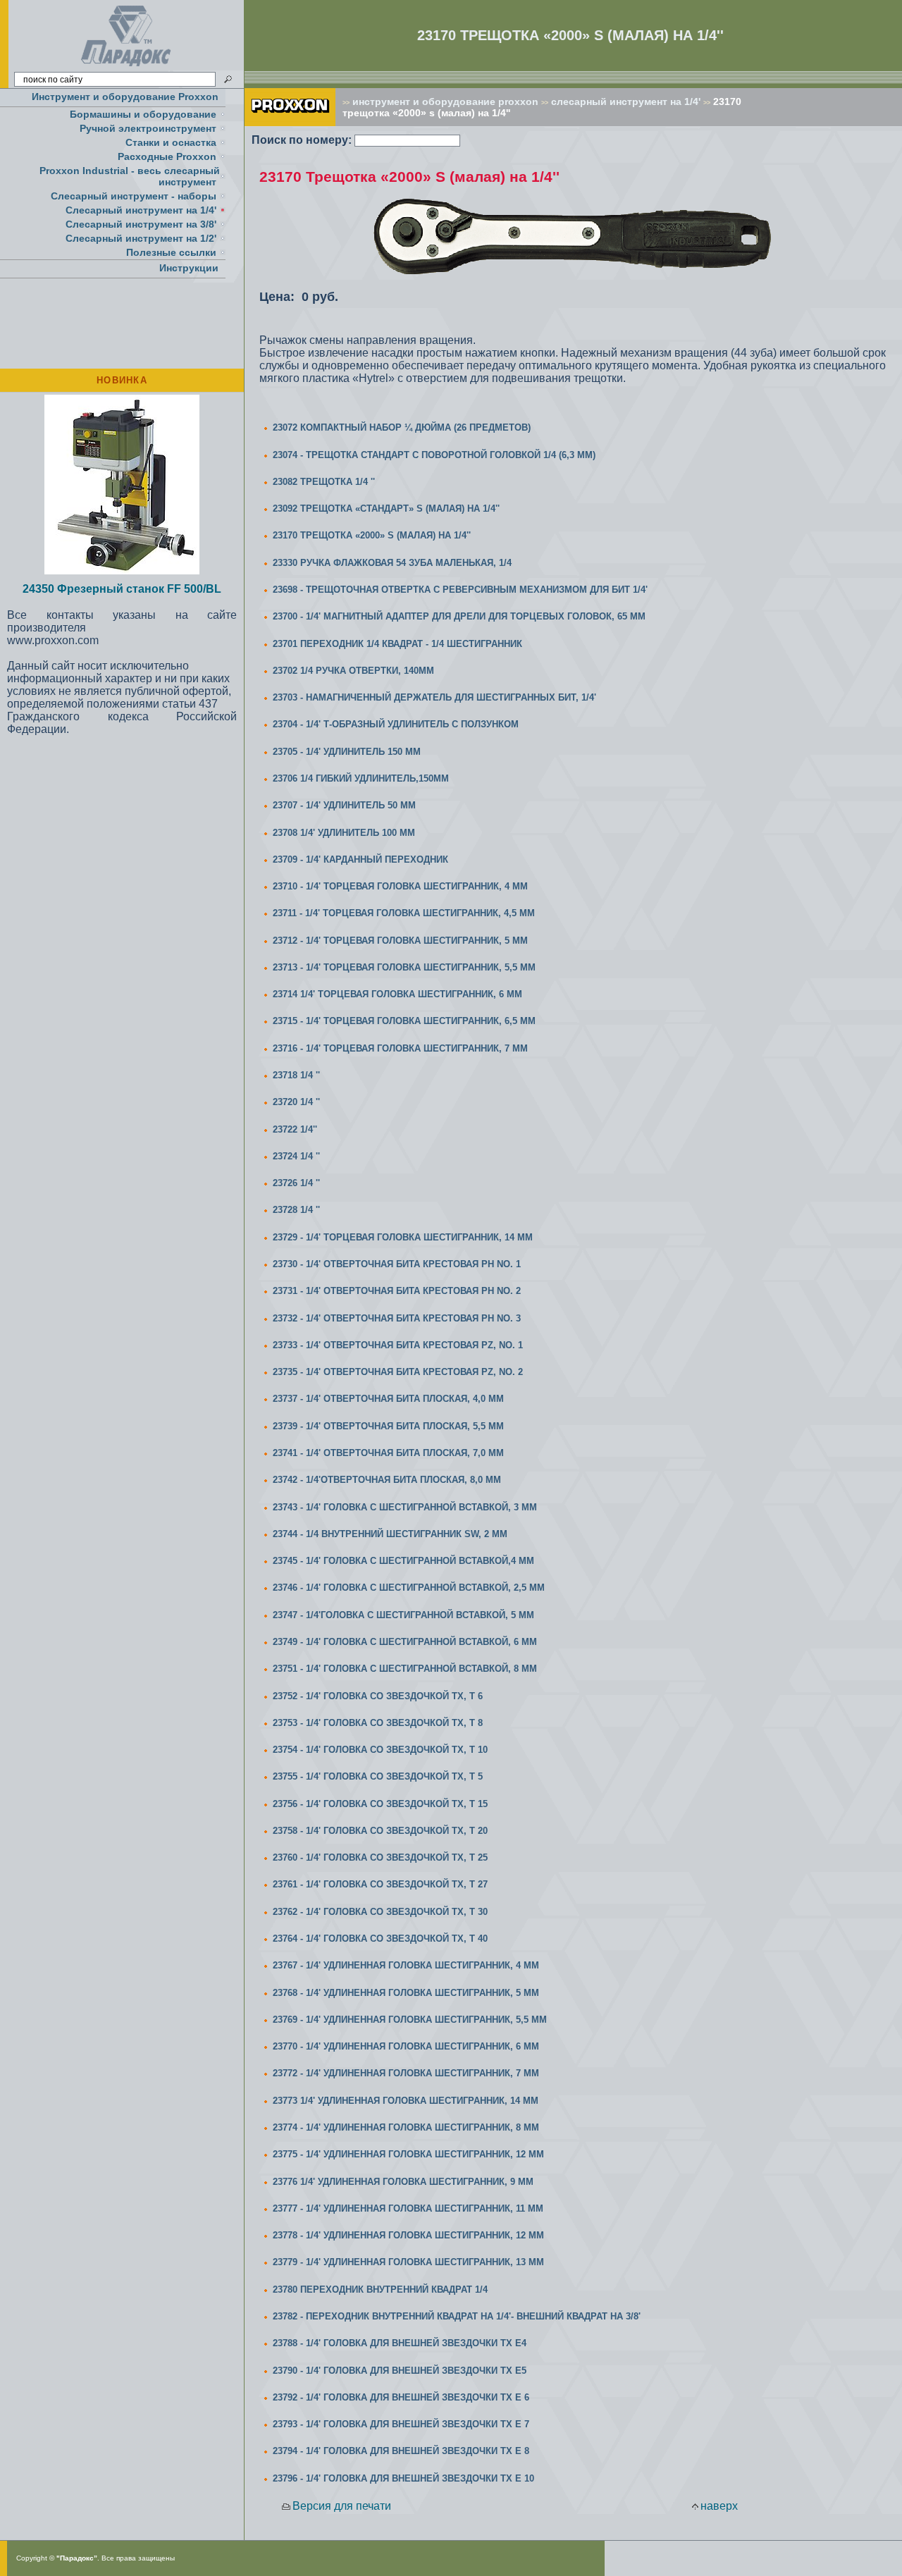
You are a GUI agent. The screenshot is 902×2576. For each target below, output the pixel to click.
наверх (719, 2506)
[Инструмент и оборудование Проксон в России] (126, 67)
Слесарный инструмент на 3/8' (141, 224)
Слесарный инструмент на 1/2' (141, 238)
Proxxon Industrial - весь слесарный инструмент (130, 176)
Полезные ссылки (171, 252)
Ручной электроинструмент (148, 128)
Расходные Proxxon (167, 156)
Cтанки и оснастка (171, 142)
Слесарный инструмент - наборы (134, 196)
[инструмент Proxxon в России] (290, 122)
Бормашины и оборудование (143, 114)
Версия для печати (342, 2506)
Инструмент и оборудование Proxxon (125, 97)
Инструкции (189, 268)
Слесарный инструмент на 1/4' (141, 210)
